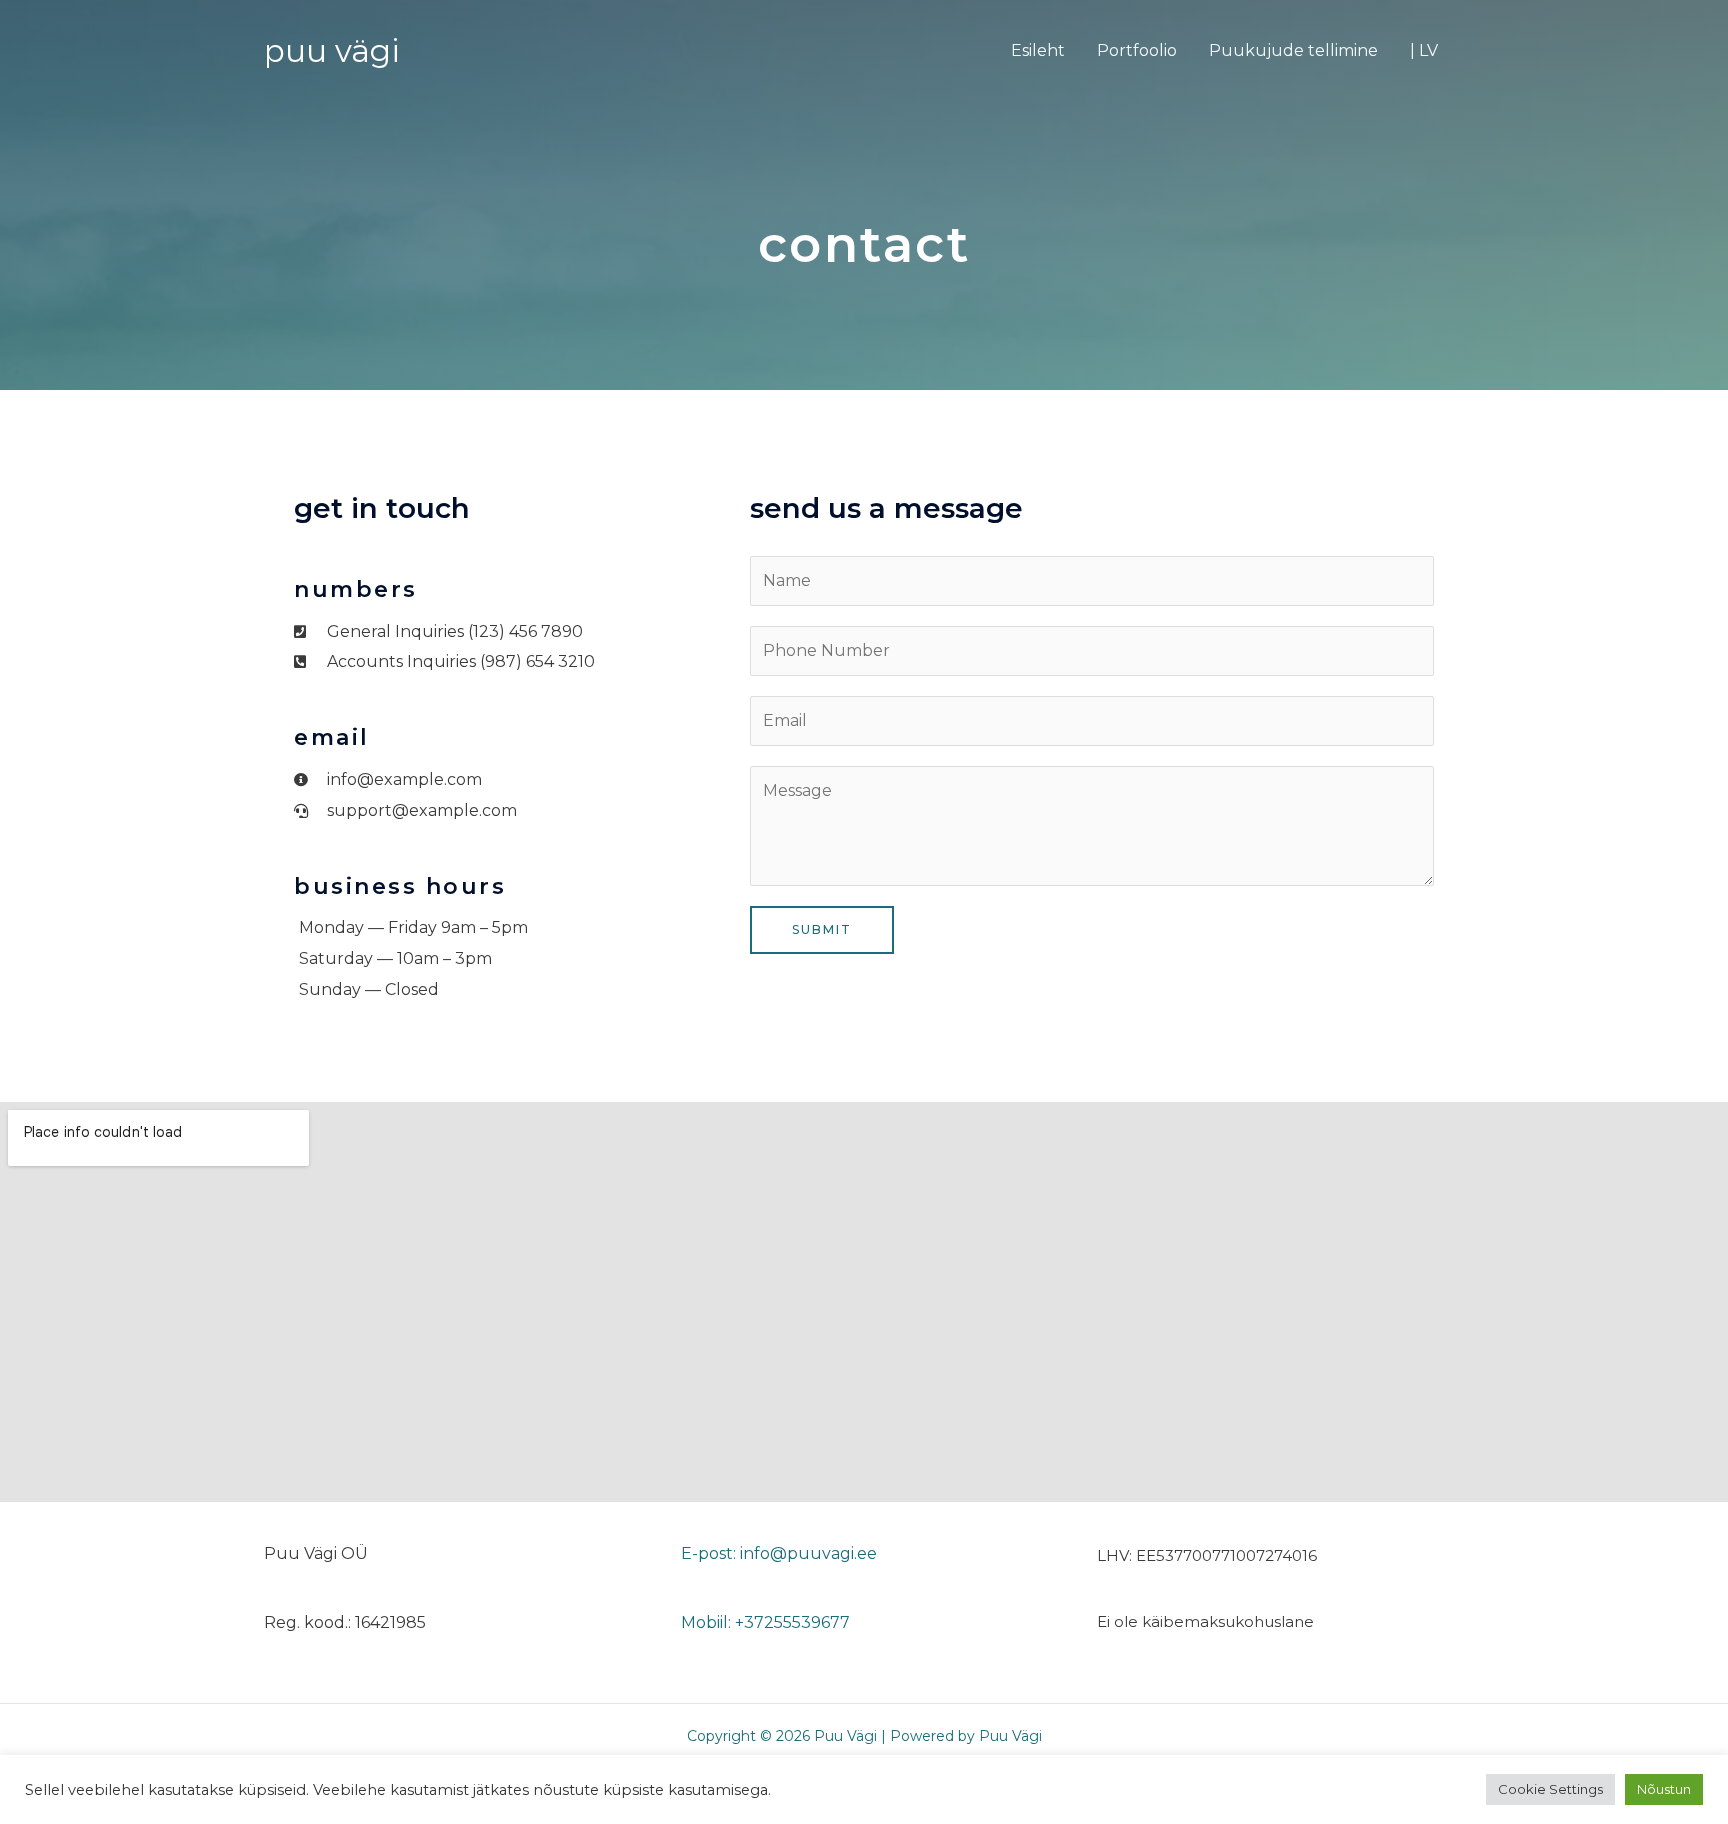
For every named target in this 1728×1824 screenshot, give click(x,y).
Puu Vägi (332, 51)
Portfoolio (1137, 50)
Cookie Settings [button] (1550, 1789)
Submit (822, 929)
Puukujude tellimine (1293, 50)
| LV (1424, 50)
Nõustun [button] (1664, 1789)
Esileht (1038, 50)
